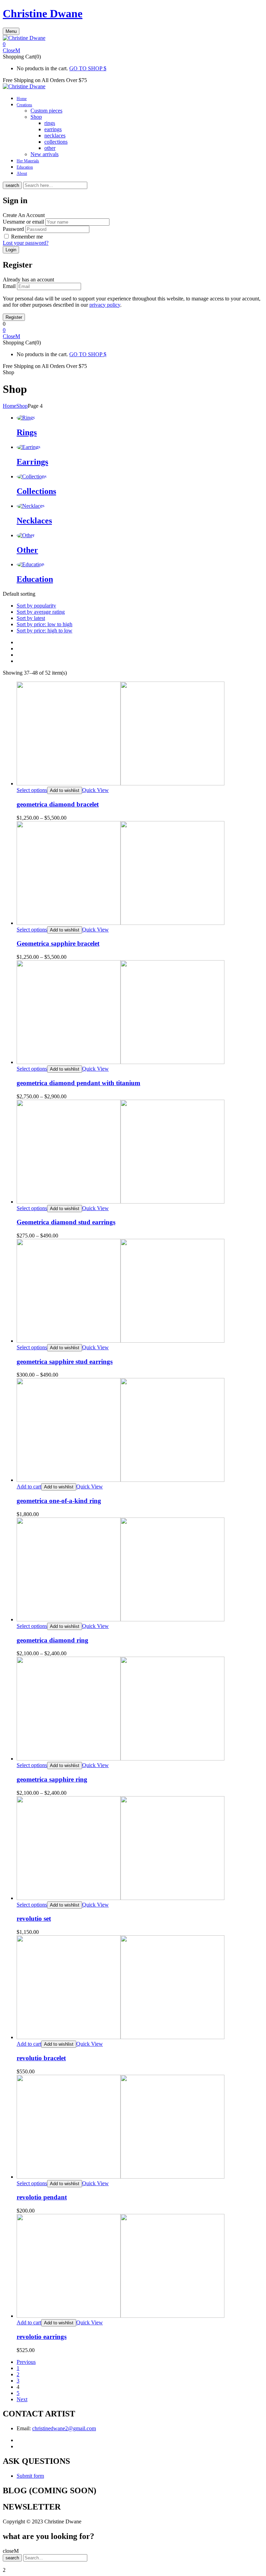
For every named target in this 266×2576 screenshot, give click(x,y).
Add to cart (29, 1487)
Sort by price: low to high (45, 624)
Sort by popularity (36, 606)
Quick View (95, 790)
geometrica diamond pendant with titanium (78, 1083)
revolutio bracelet (41, 2058)
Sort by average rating (41, 612)
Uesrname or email (23, 222)
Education (35, 579)
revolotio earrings (42, 2337)
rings (50, 123)
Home (10, 406)
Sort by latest (31, 618)
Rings (27, 432)
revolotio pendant (42, 2197)
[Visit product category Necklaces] (31, 506)
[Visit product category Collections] (32, 476)
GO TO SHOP (86, 68)
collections (56, 142)
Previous (26, 2362)
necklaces (55, 136)
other (50, 148)
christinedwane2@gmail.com (64, 2428)
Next (22, 2399)
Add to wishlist (65, 790)
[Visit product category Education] (30, 564)
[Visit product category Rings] (26, 418)
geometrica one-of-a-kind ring (59, 1501)
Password (13, 229)
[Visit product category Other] (26, 535)
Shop (36, 117)
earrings (53, 129)
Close (9, 50)
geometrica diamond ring (52, 1640)
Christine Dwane (43, 13)
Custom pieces (46, 111)
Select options (32, 790)
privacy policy (105, 305)
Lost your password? (26, 243)
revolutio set (34, 1919)
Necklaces (34, 521)
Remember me (27, 237)
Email (9, 286)
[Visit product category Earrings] (29, 447)
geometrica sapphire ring (52, 1779)
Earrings (32, 462)
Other (27, 550)
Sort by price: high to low (45, 631)
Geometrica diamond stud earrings (66, 1222)
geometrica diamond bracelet (58, 804)
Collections (36, 491)
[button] (133, 44)
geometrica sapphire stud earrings (65, 1362)
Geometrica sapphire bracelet (58, 943)
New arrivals (45, 154)
